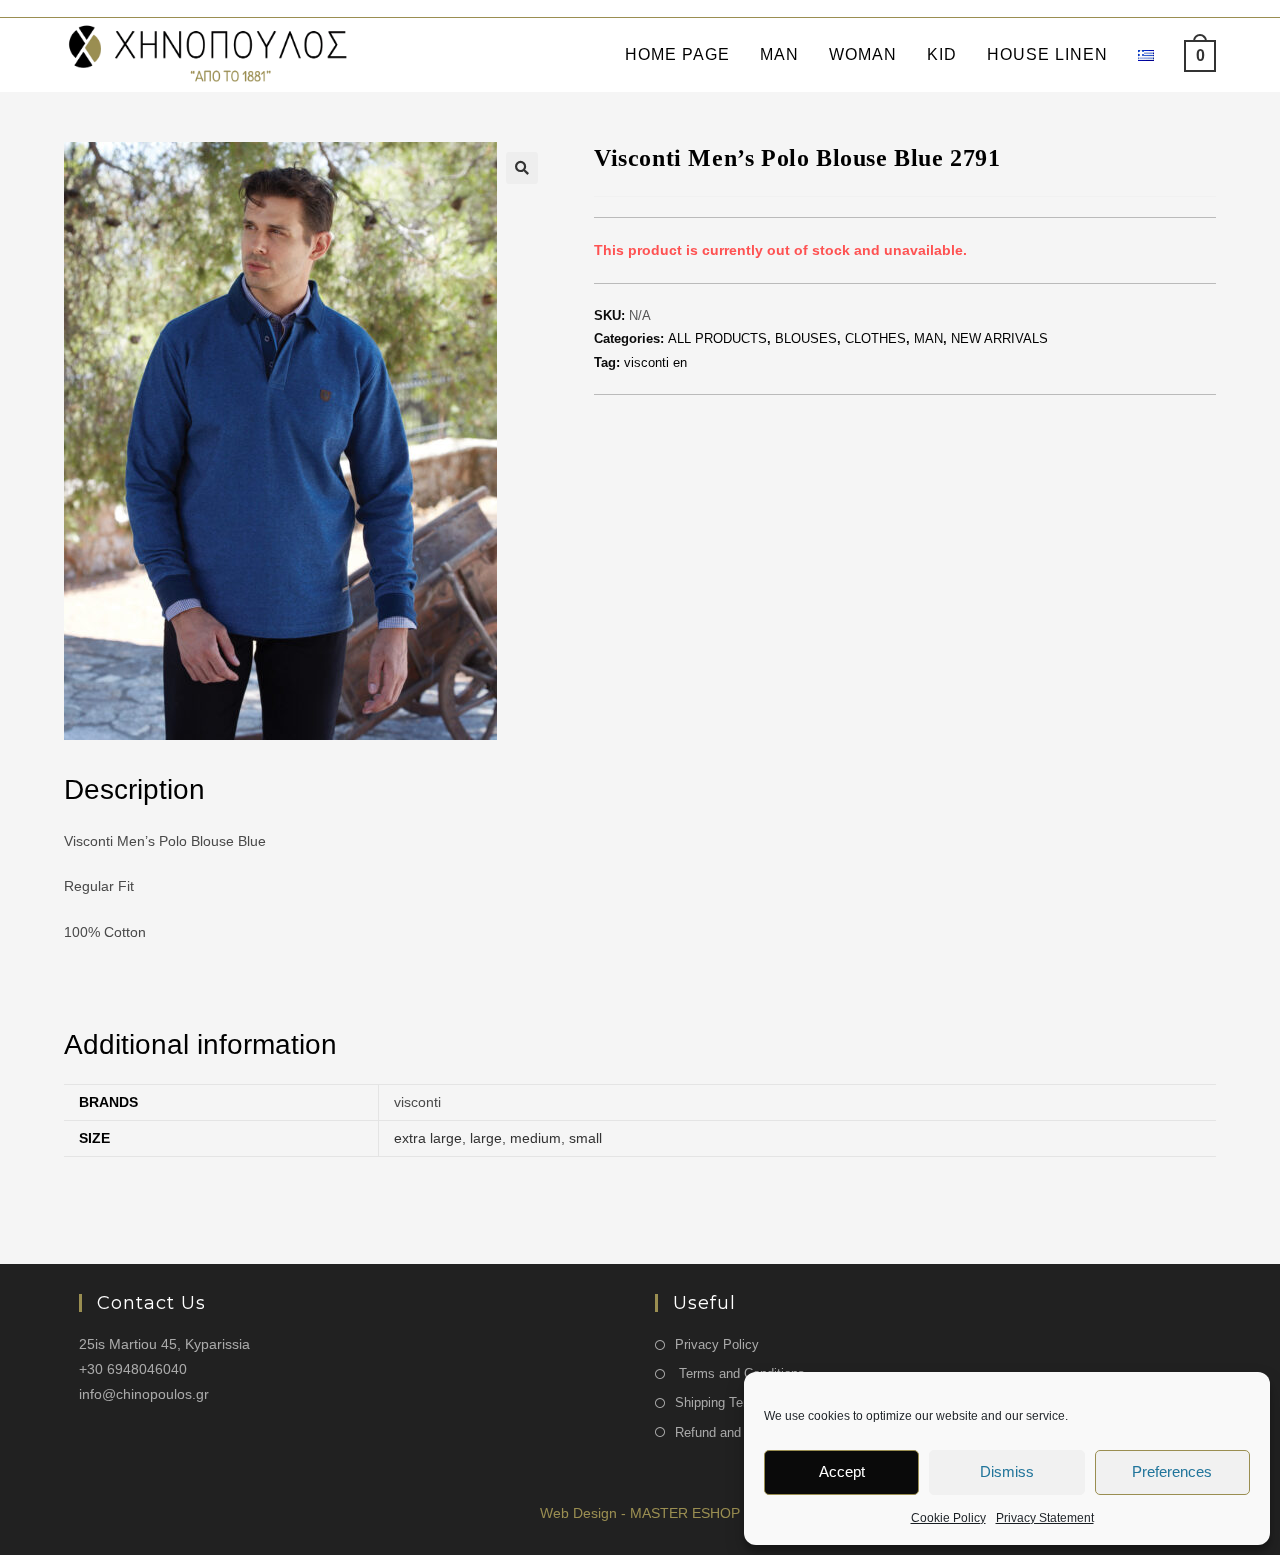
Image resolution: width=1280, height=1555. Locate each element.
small (585, 1138)
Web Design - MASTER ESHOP (640, 1513)
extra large (428, 1138)
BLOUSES (806, 338)
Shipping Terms (720, 1402)
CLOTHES (875, 338)
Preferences (1172, 1471)
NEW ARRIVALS (999, 338)
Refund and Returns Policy (752, 1432)
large (486, 1138)
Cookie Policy (948, 1518)
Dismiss (1007, 1471)
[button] (522, 168)
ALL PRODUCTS (717, 338)
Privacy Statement (1045, 1518)
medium (535, 1138)
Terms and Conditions (740, 1373)
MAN (928, 338)
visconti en (655, 362)
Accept (842, 1471)
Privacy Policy (717, 1344)
